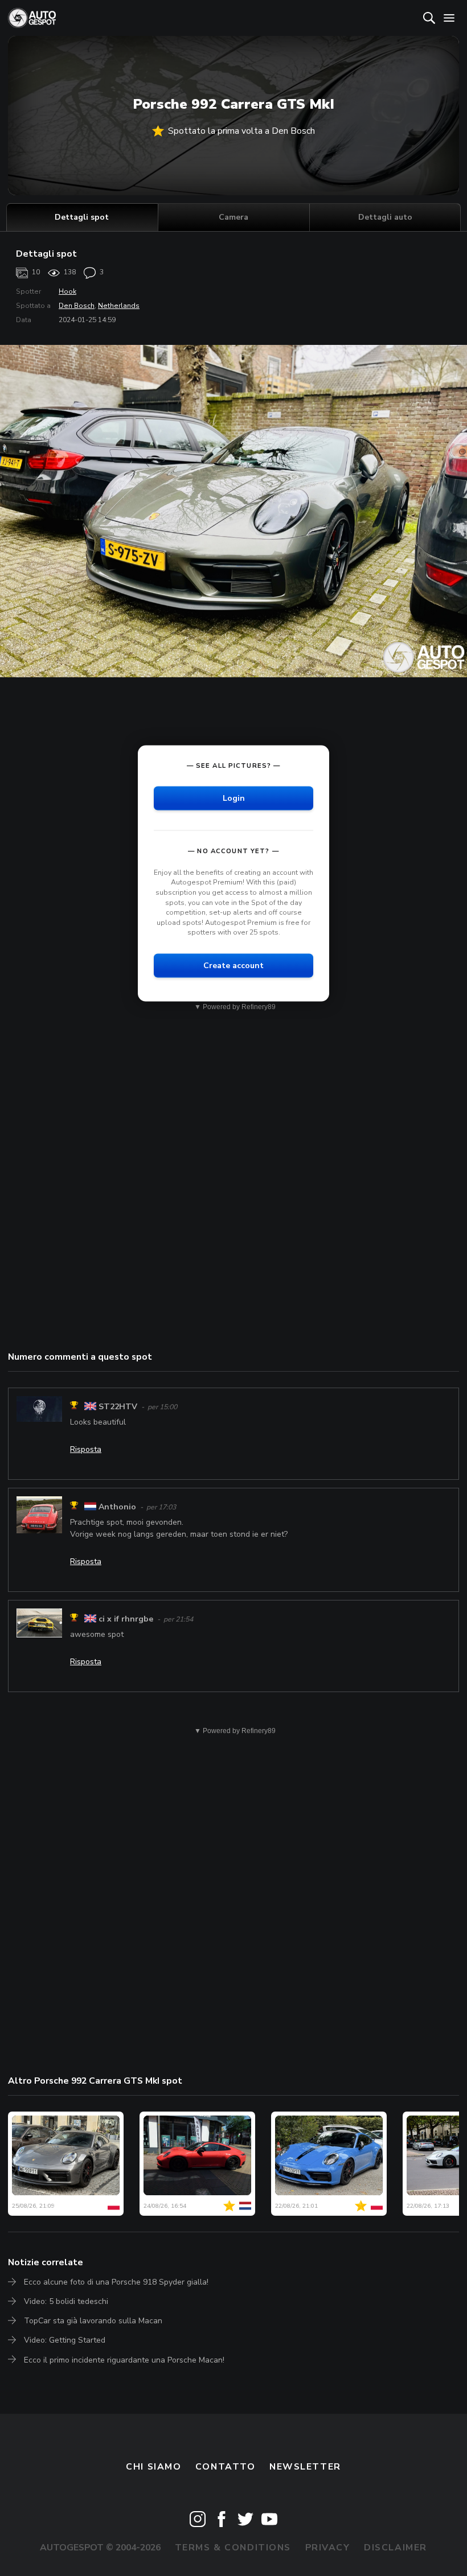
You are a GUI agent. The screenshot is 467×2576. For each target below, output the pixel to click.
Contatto (226, 2467)
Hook (67, 291)
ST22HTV (118, 1407)
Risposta (86, 1449)
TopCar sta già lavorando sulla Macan (93, 2321)
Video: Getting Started (65, 2340)
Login (234, 798)
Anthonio (117, 1507)
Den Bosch (77, 306)
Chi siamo (153, 2467)
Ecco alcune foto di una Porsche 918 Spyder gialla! (116, 2282)
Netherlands (119, 306)
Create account (233, 966)
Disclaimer (396, 2548)
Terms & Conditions (233, 2548)
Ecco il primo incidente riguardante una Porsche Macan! (124, 2360)
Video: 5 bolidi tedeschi (66, 2301)
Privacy (328, 2548)
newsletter (305, 2467)
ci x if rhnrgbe (126, 1619)
